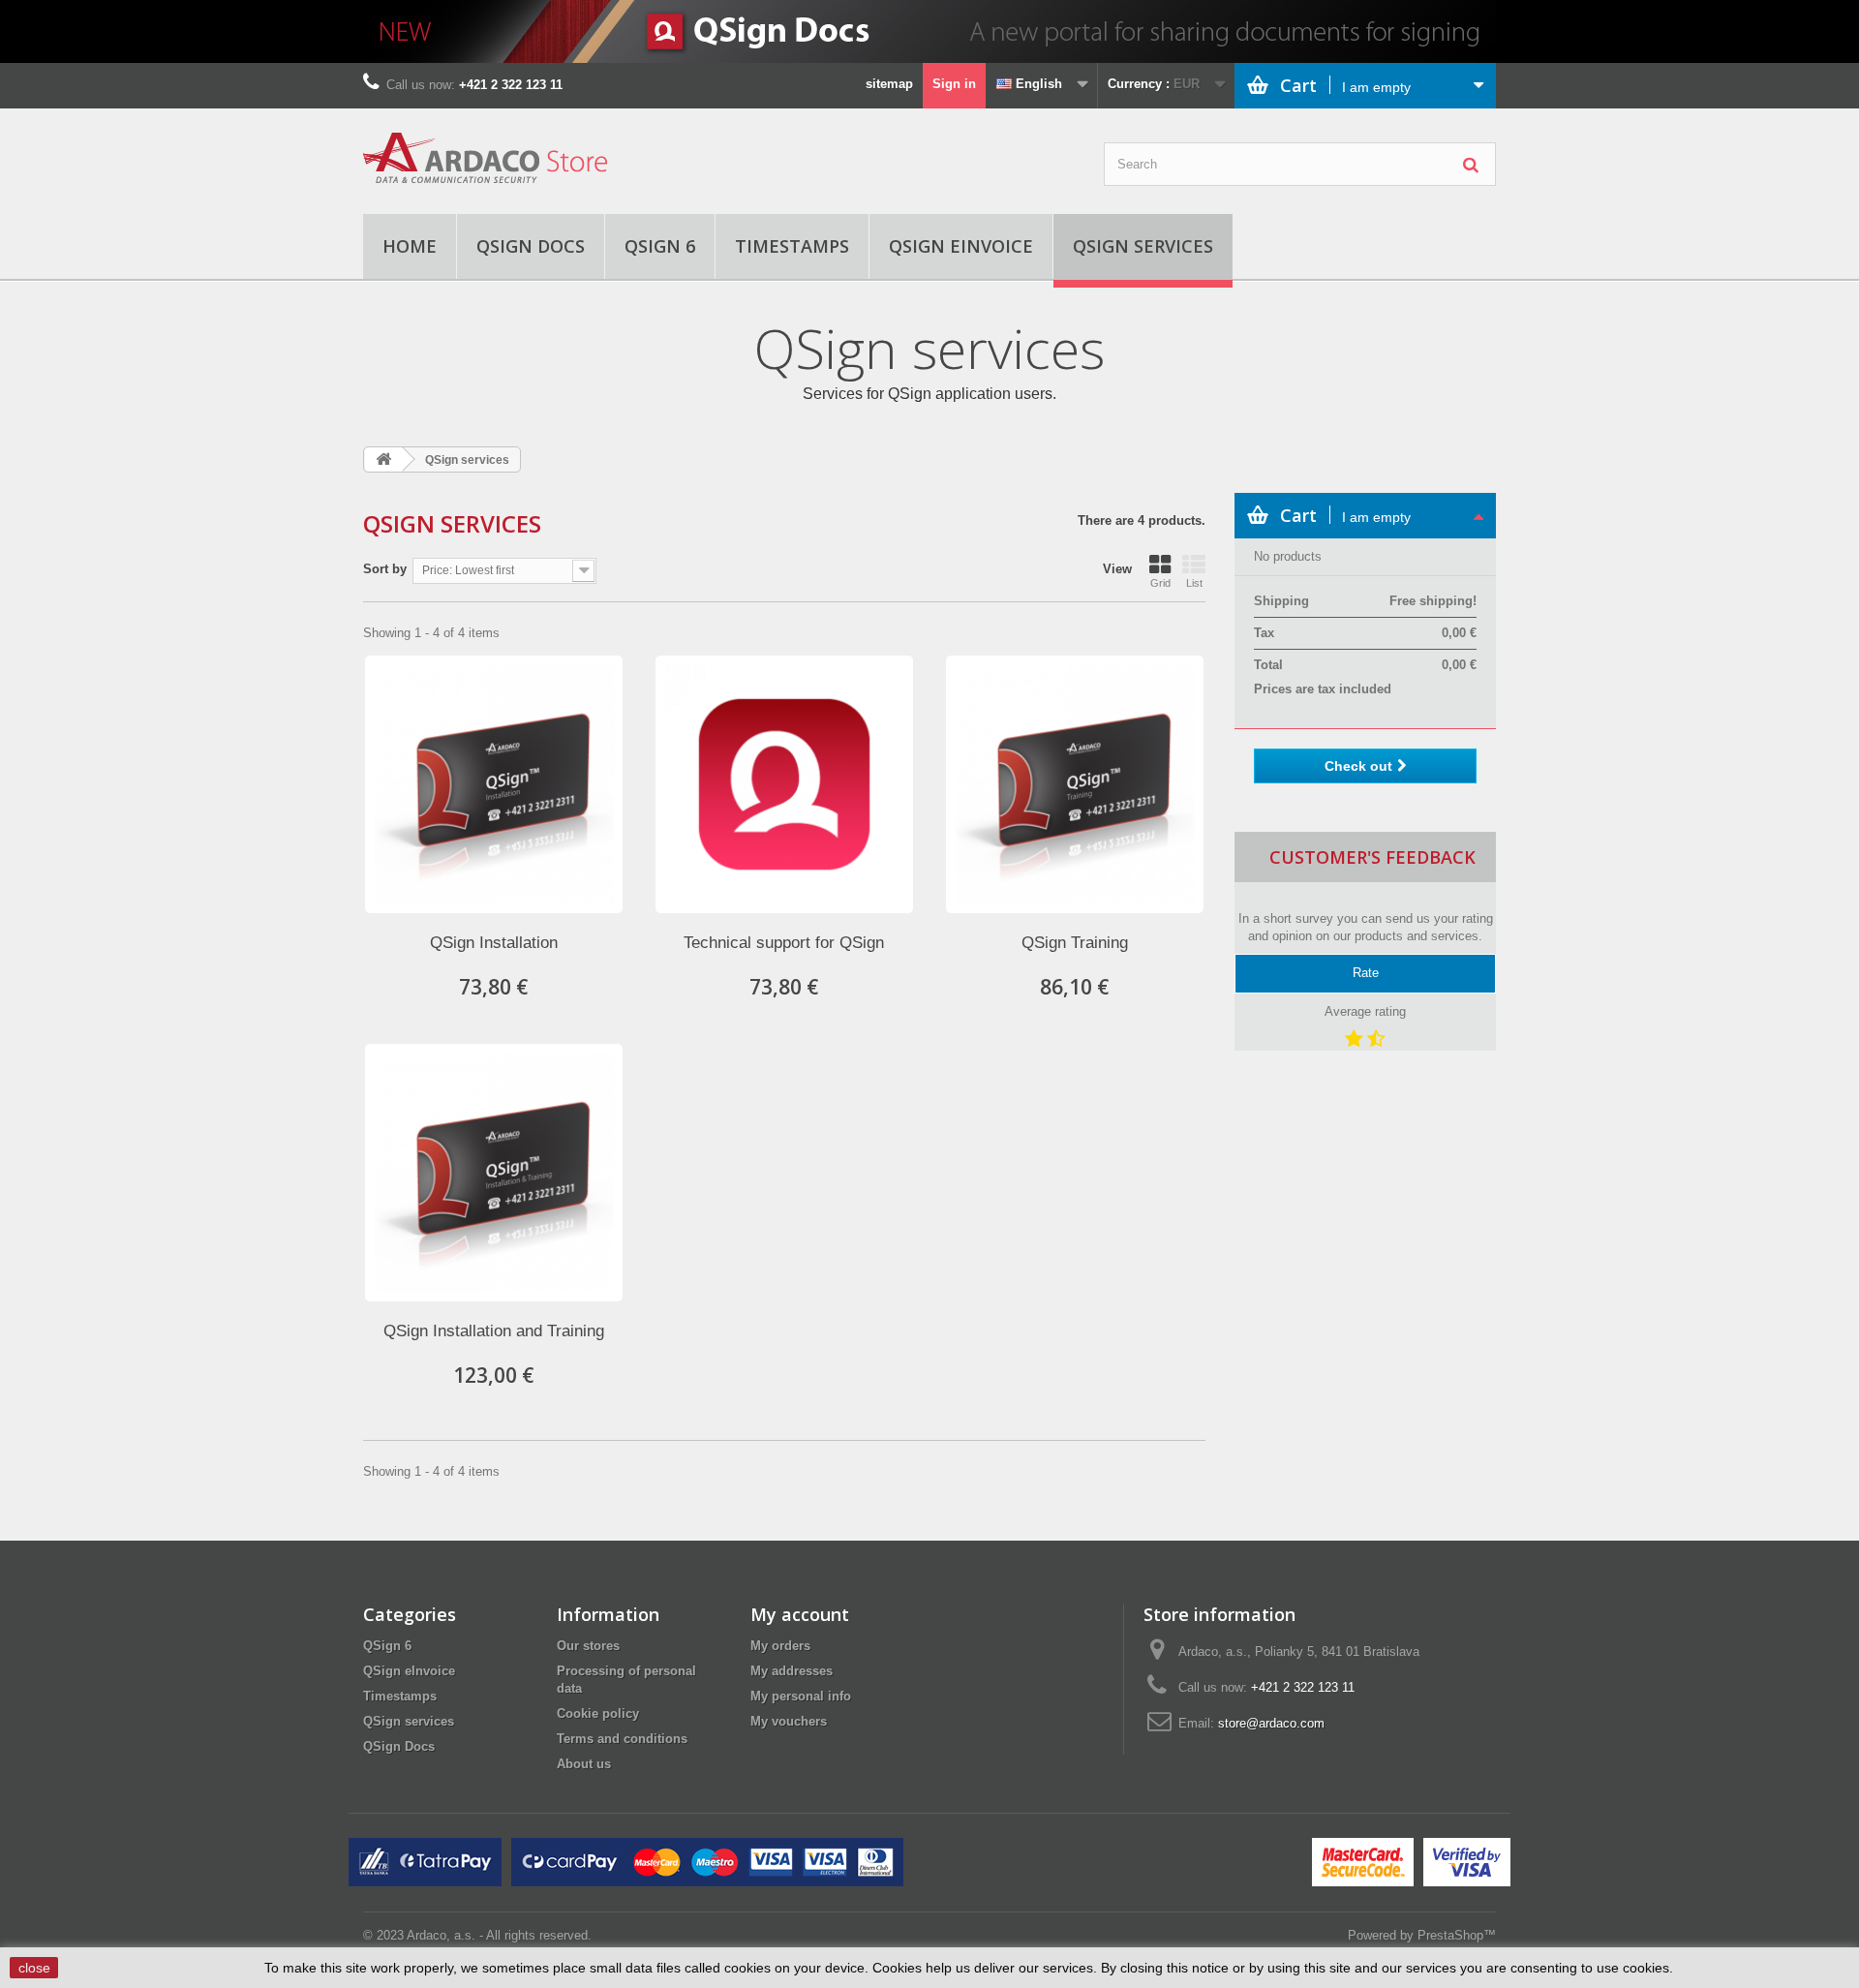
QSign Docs (531, 246)
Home (410, 246)
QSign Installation (494, 943)
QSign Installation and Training (494, 1331)
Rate (1366, 973)
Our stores (588, 1646)
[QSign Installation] (494, 784)
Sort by (385, 569)
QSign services (1143, 246)
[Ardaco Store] (542, 158)
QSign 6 (660, 246)
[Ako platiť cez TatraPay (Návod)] (425, 1862)
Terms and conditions (622, 1739)
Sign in (954, 84)
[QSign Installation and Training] (494, 1173)
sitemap (889, 84)
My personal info (801, 1696)
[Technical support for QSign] (784, 784)
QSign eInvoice (961, 246)
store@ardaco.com (1271, 1723)
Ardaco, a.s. (441, 1935)
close (34, 1968)
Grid (1160, 583)
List (1194, 583)
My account (800, 1614)
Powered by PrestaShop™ (1422, 1935)
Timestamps (792, 246)
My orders (780, 1646)
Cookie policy (598, 1713)
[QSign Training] (1075, 784)
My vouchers (789, 1721)
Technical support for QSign (784, 943)
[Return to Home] (383, 459)
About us (584, 1764)
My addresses (792, 1671)
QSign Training (1075, 943)
